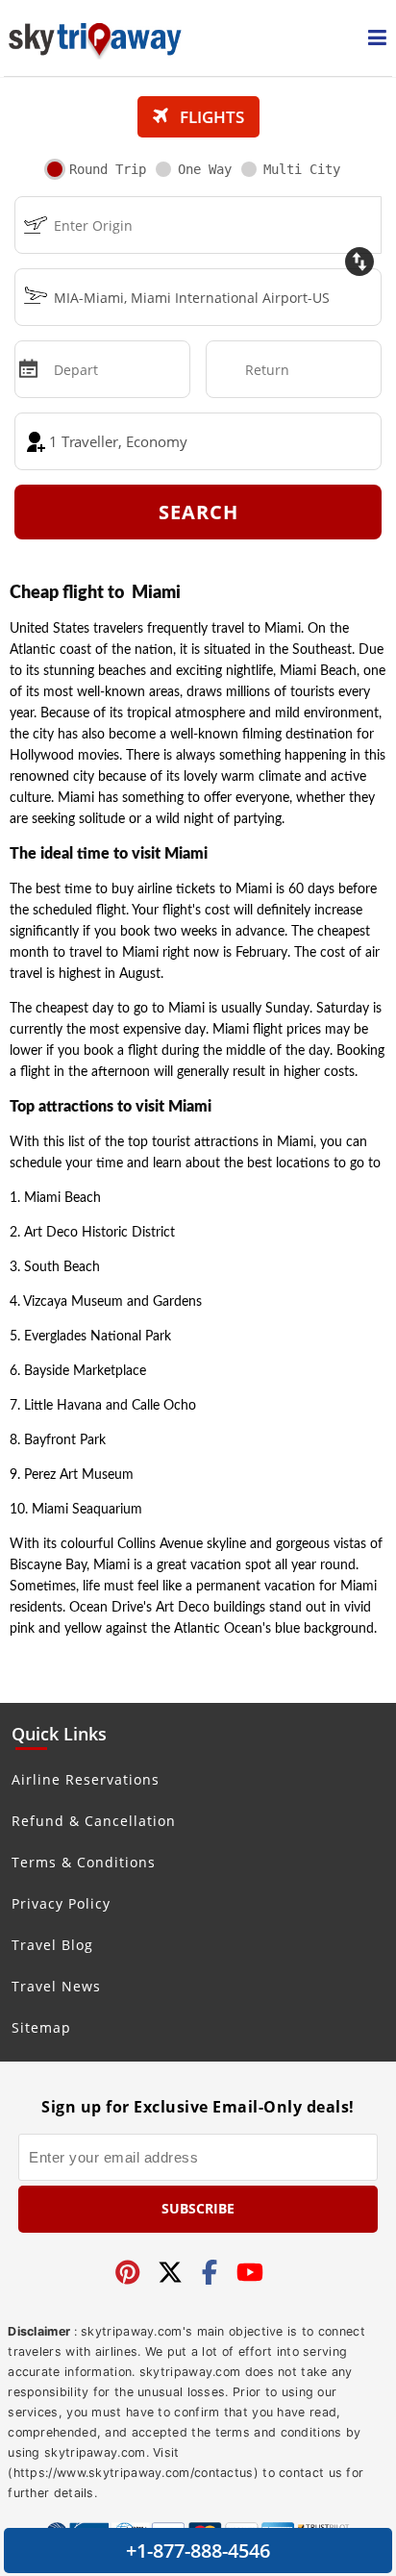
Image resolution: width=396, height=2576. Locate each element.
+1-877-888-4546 (198, 2551)
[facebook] (210, 2274)
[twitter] (170, 2274)
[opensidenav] (377, 38)
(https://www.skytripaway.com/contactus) (133, 2473)
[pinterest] (128, 2274)
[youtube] (250, 2274)
